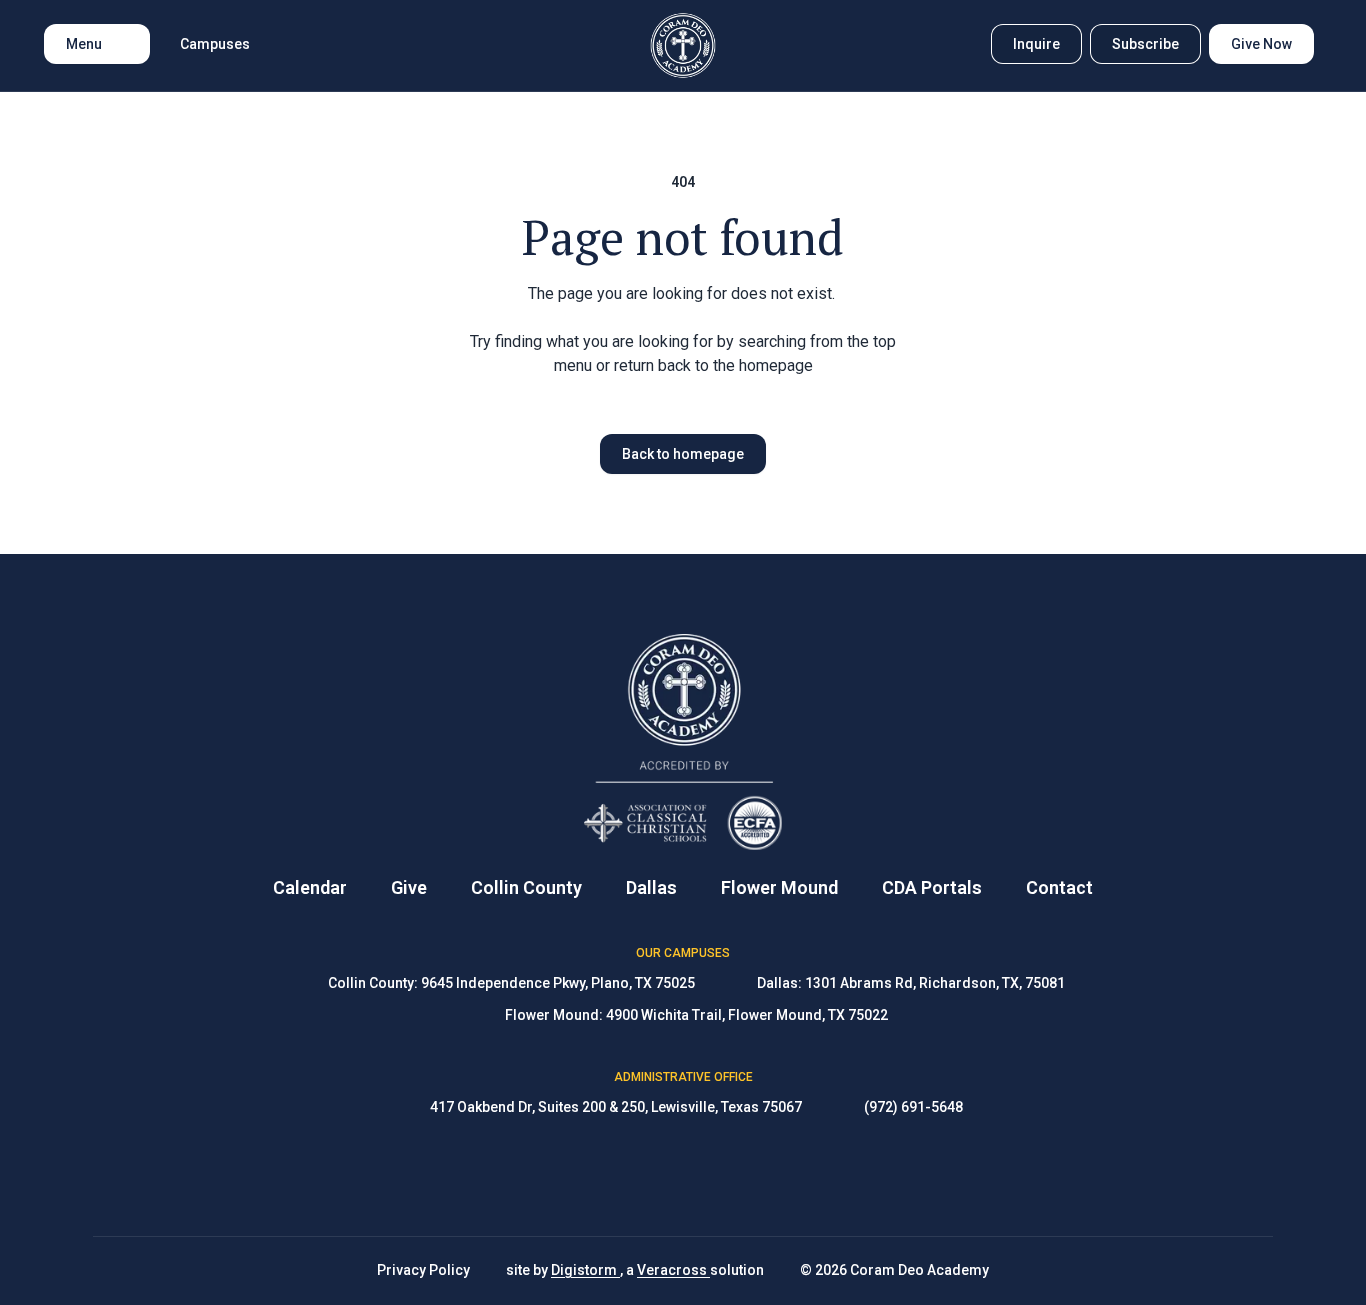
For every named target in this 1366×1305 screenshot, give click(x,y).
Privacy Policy (423, 1270)
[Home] (683, 45)
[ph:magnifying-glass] (963, 44)
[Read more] (633, 1177)
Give (409, 887)
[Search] (963, 44)
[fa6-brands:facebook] (633, 1177)
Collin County (526, 887)
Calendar (310, 887)
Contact (1059, 887)
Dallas (651, 887)
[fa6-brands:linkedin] (733, 1177)
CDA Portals (932, 887)
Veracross (673, 1270)
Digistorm (585, 1270)
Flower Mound (779, 887)
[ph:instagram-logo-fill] (683, 1177)
